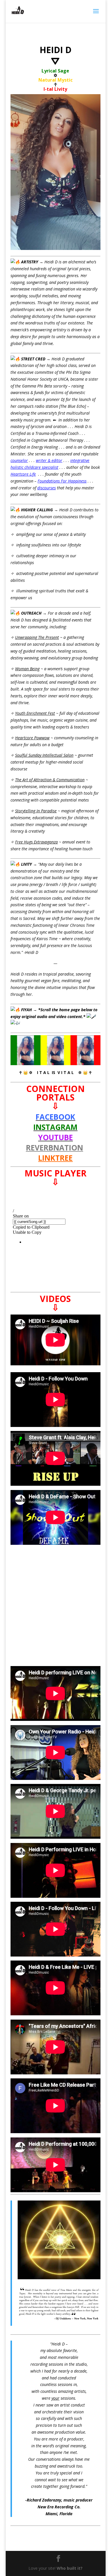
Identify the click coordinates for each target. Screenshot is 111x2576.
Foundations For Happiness (62, 481)
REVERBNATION (55, 1148)
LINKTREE (55, 1158)
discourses (47, 488)
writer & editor (49, 460)
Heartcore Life (23, 474)
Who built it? (70, 2568)
